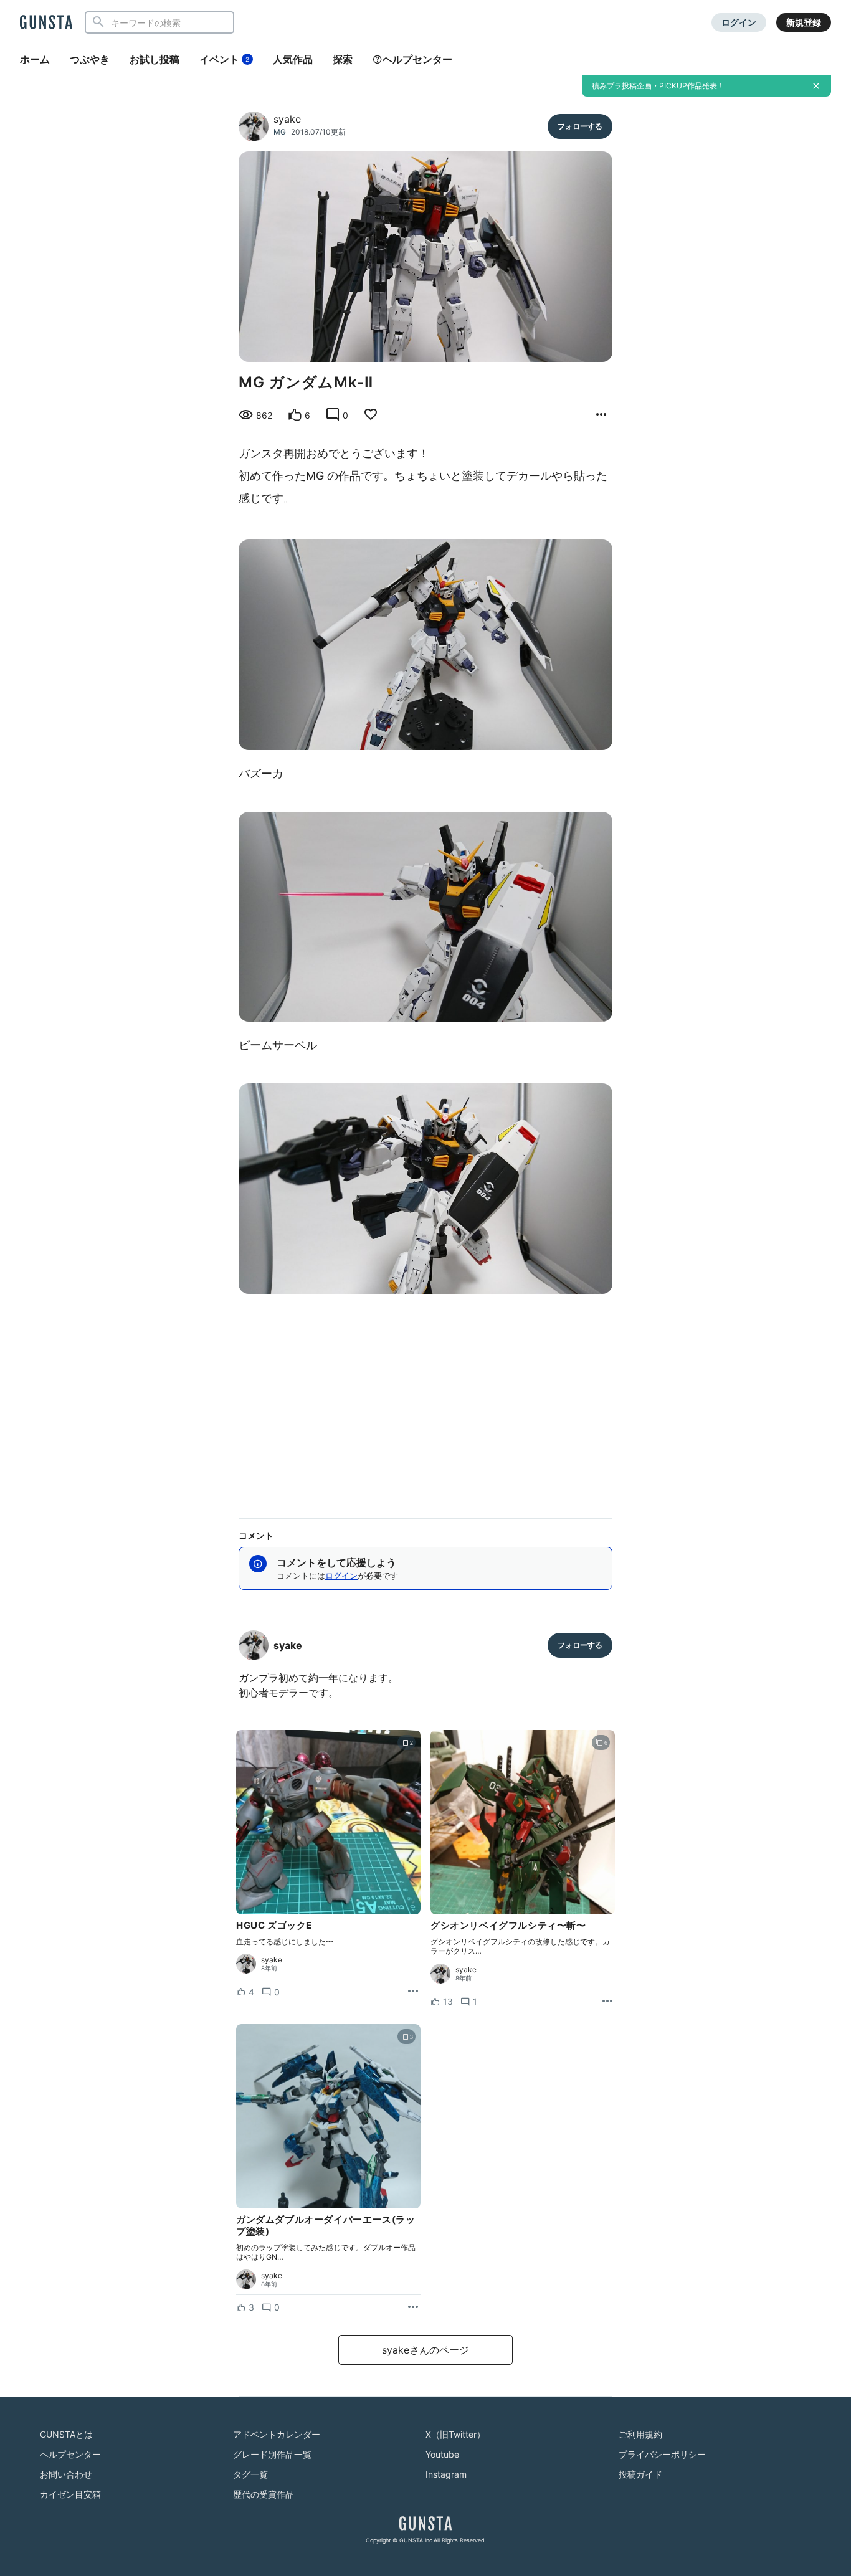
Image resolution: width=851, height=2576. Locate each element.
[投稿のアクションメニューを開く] (413, 1992)
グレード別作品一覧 (272, 2454)
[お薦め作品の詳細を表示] (601, 415)
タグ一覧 (250, 2474)
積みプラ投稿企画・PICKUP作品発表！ (658, 86)
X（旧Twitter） (455, 2434)
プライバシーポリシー (662, 2454)
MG (280, 132)
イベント (224, 59)
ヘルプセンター (417, 59)
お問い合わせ (66, 2474)
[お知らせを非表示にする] (816, 86)
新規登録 (804, 22)
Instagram (446, 2474)
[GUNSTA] (46, 23)
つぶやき (90, 59)
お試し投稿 (155, 59)
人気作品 (293, 59)
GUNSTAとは (66, 2434)
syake (287, 119)
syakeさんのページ (425, 2350)
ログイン (739, 22)
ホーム (35, 59)
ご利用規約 (640, 2434)
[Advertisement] (425, 1401)
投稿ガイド (640, 2474)
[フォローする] (580, 126)
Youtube (442, 2454)
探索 (343, 59)
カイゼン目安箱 (70, 2494)
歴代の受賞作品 (264, 2494)
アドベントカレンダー (277, 2434)
